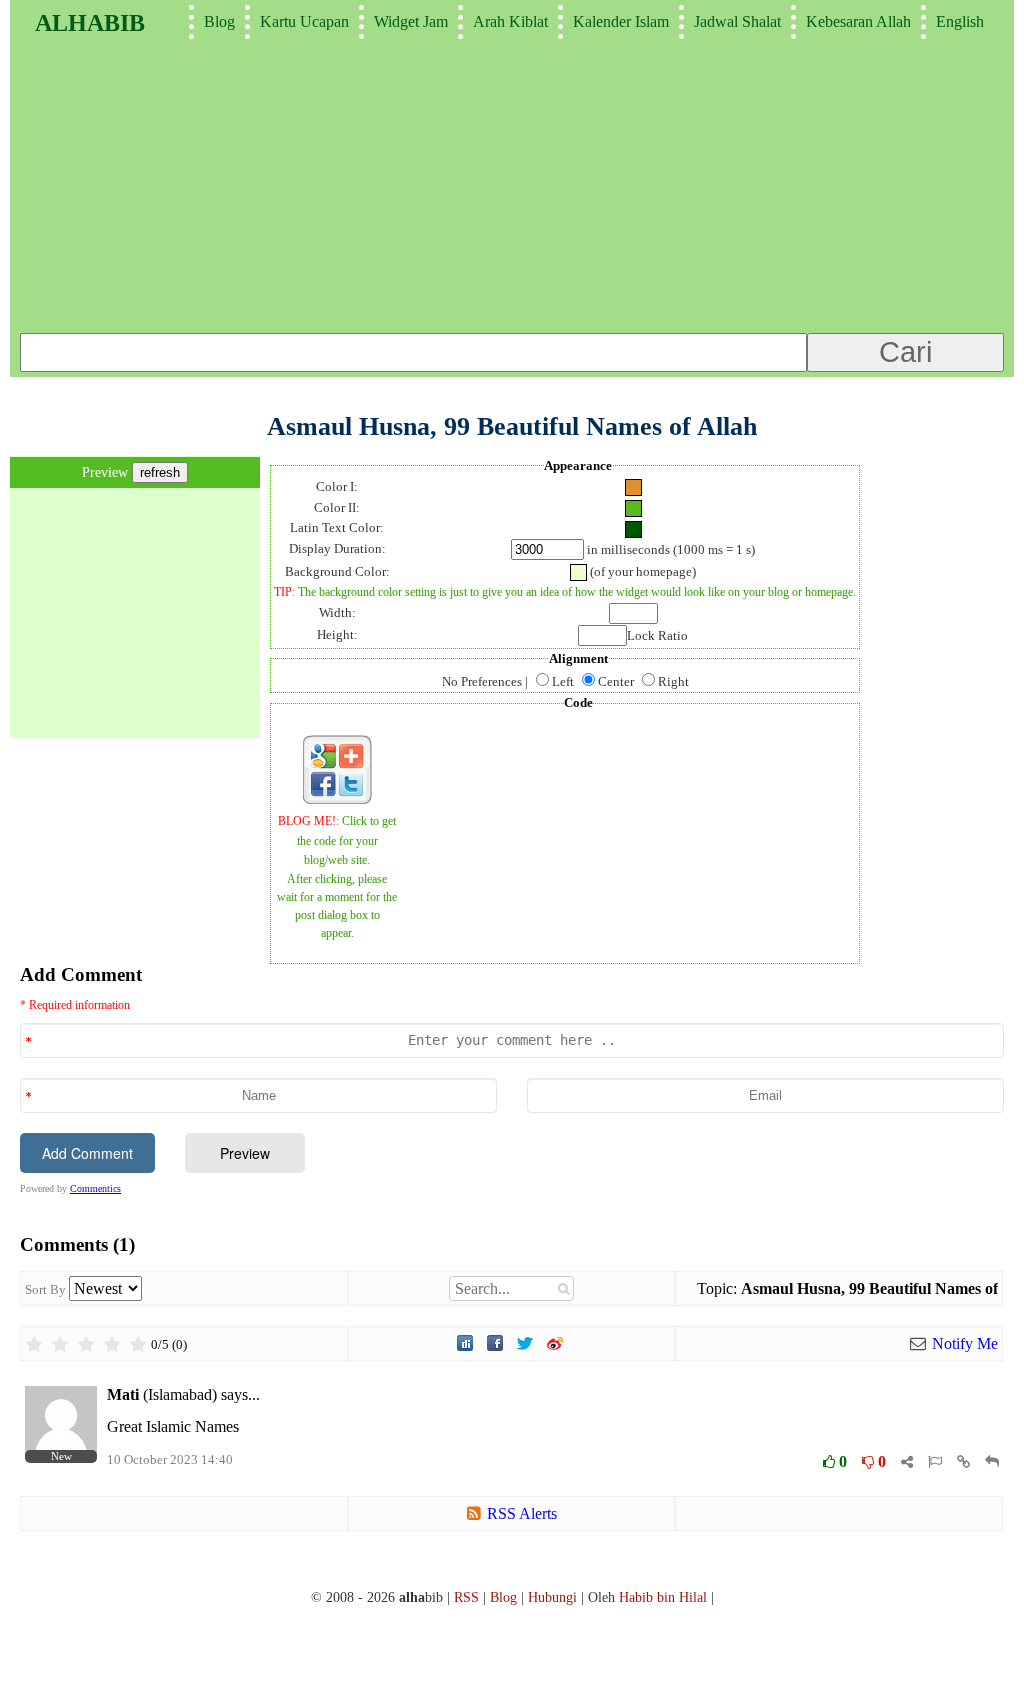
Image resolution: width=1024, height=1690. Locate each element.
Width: (337, 612)
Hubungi (552, 1597)
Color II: (337, 507)
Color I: (337, 486)
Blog (219, 21)
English (960, 21)
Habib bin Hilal (663, 1597)
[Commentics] (512, 1272)
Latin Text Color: (337, 527)
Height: (337, 634)
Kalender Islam (621, 21)
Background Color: (337, 571)
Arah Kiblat (510, 21)
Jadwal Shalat (737, 21)
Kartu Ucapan (304, 21)
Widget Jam (411, 21)
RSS (466, 1597)
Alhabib (90, 23)
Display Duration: (337, 548)
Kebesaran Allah (858, 21)
